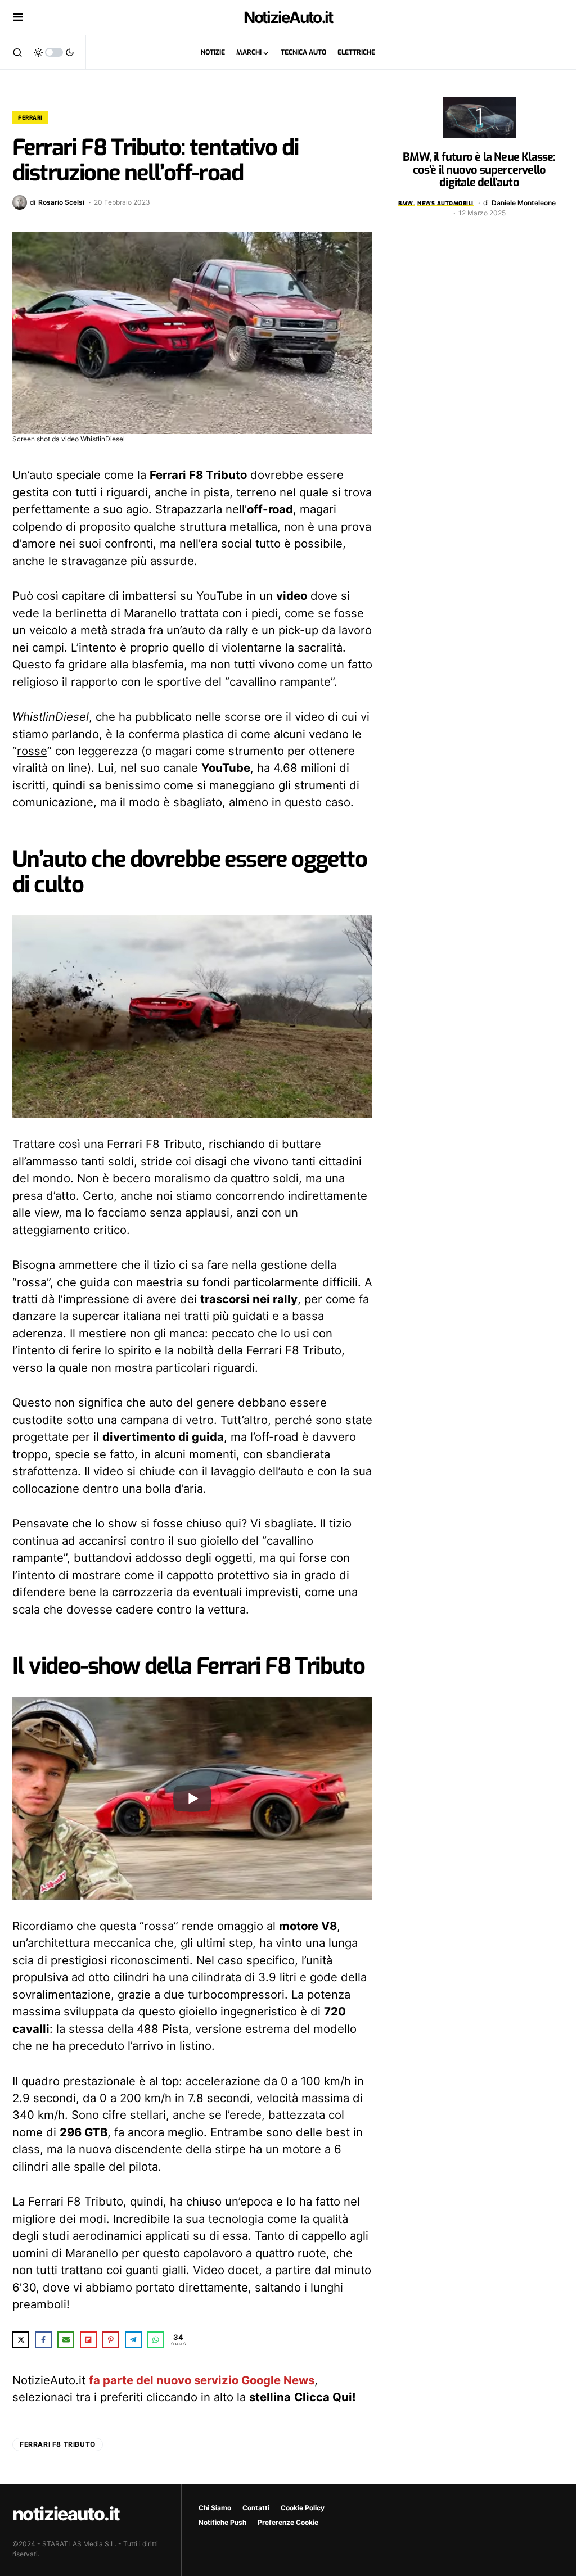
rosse (32, 751)
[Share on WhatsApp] (156, 2340)
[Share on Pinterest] (111, 2340)
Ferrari (30, 118)
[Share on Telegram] (133, 2340)
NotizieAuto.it (288, 17)
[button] (18, 17)
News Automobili (445, 203)
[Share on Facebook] (43, 2340)
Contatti (256, 2508)
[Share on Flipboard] (88, 2340)
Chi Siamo (215, 2508)
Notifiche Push (222, 2522)
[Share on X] (21, 2340)
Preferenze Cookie (288, 2522)
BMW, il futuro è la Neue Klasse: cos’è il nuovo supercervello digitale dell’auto (479, 170)
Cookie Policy (303, 2508)
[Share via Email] (66, 2340)
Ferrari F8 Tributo (58, 2444)
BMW (406, 203)
